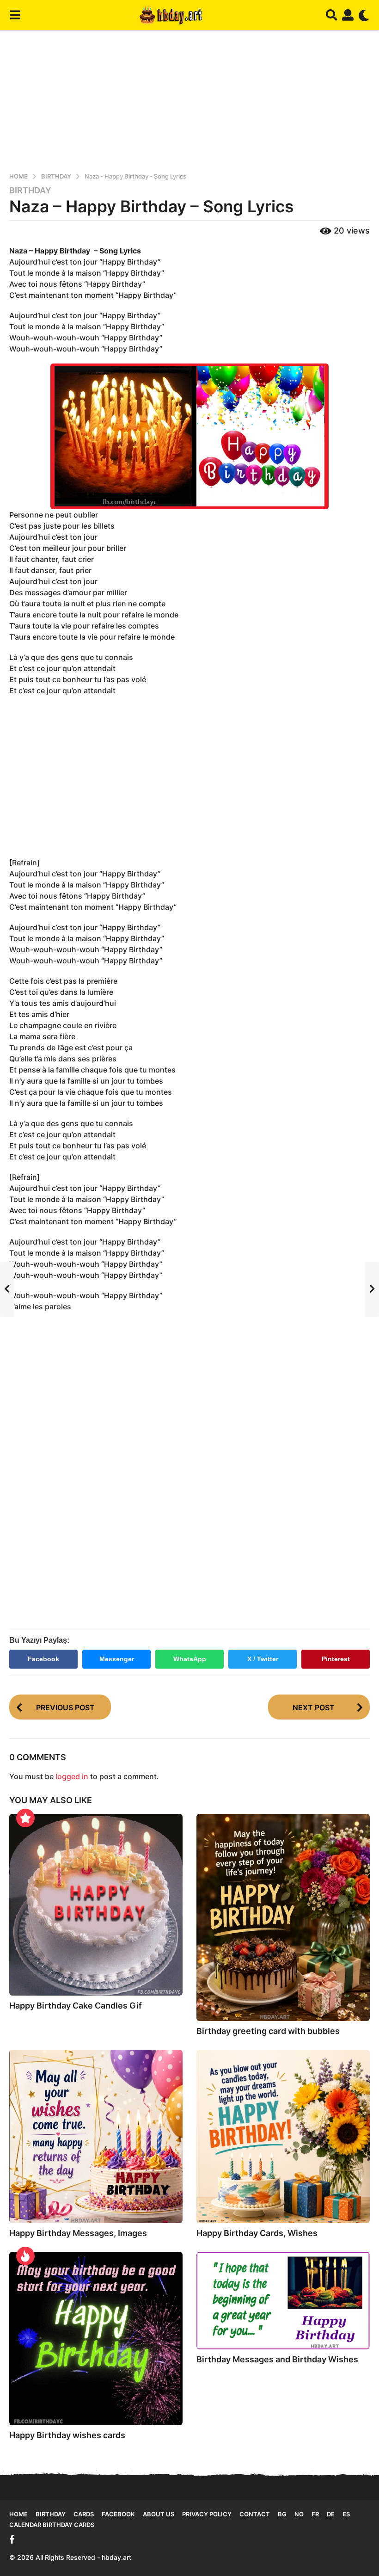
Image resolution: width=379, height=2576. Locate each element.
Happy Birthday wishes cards (67, 2435)
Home (18, 2514)
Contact (255, 2514)
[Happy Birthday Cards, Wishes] (283, 2136)
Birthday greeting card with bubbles (268, 2031)
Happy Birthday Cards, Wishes (257, 2233)
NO (299, 2514)
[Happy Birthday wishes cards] (96, 2339)
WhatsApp (190, 1659)
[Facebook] (12, 2539)
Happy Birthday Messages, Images (78, 2233)
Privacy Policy (207, 2514)
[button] (15, 15)
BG (282, 2514)
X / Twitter (263, 1659)
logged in (72, 1776)
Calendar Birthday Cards (52, 2525)
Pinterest (336, 1659)
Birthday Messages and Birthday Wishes (277, 2359)
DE (331, 2514)
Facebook (43, 1659)
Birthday (30, 191)
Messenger (117, 1659)
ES (346, 2514)
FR (315, 2514)
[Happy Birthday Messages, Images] (96, 2136)
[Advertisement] (189, 99)
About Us (159, 2514)
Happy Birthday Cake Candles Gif (76, 2006)
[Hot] (25, 2256)
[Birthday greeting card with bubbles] (283, 1917)
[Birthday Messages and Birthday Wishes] (283, 2301)
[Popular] (25, 1818)
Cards (84, 2514)
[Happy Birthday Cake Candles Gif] (96, 1905)
